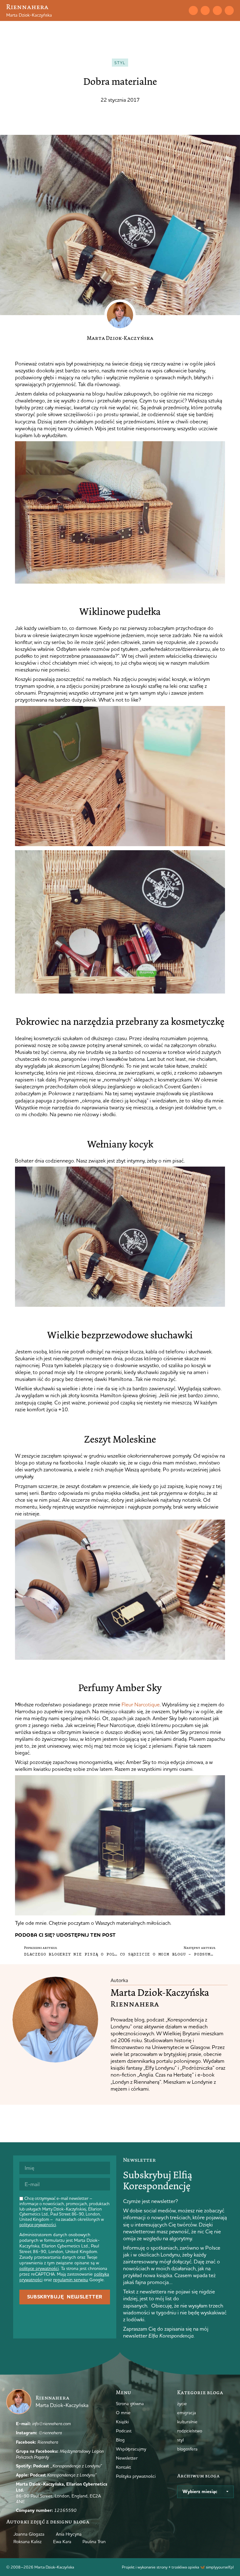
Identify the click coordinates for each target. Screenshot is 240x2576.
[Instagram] (205, 10)
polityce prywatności (38, 2225)
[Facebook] (217, 10)
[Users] (229, 10)
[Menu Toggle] (170, 10)
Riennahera (27, 7)
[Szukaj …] (181, 10)
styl (120, 63)
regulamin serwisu (71, 2280)
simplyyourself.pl (220, 2567)
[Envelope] (193, 10)
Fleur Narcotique (141, 1704)
